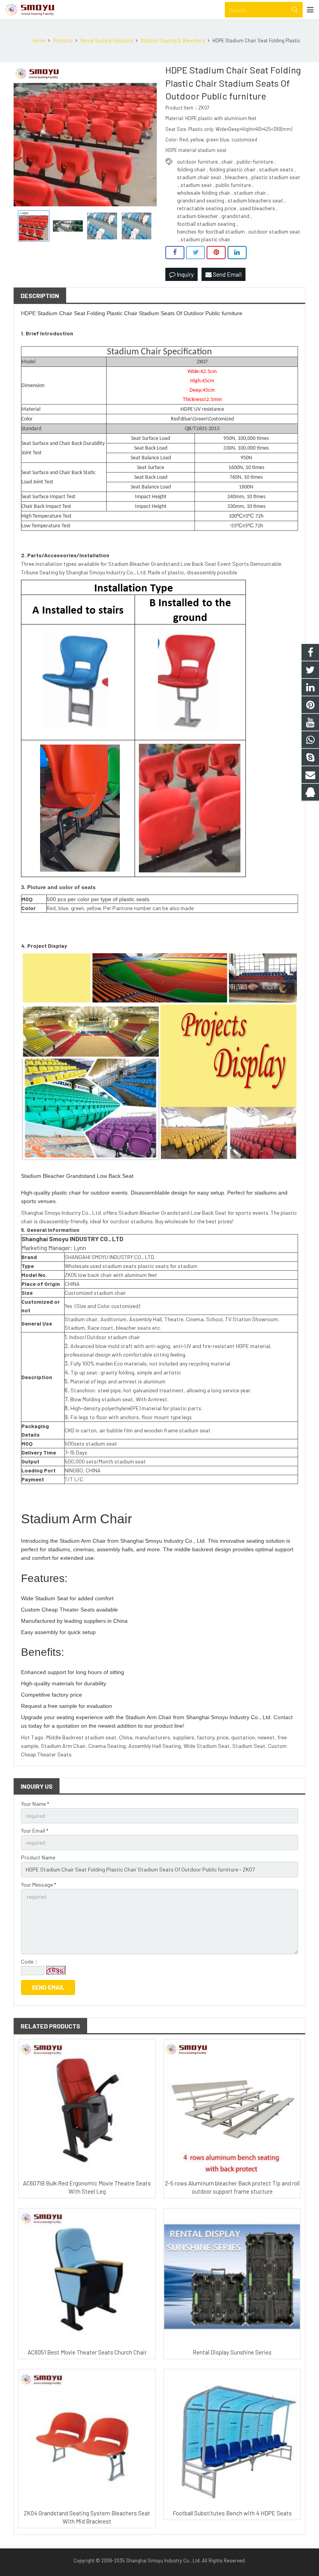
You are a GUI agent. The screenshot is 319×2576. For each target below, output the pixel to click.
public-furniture (255, 161)
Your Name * (35, 1804)
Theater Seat (76, 1610)
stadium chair (250, 193)
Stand (28, 429)
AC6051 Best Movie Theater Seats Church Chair (87, 2352)
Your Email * (35, 1830)
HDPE (28, 313)
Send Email (227, 274)
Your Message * (39, 1884)
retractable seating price (207, 208)
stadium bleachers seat (255, 200)
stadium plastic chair (205, 239)
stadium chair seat (199, 177)
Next (147, 135)
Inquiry (185, 274)
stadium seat (196, 185)
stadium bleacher (197, 216)
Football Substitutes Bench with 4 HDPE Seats (232, 2513)
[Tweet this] (195, 253)
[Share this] (175, 253)
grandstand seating (201, 200)
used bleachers (257, 208)
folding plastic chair (232, 169)
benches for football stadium (211, 231)
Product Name (38, 1857)
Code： (30, 1961)
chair (227, 161)
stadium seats (276, 169)
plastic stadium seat (276, 177)
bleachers (236, 177)
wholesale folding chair (204, 193)
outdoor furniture (197, 161)
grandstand (235, 216)
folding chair (191, 169)
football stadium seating (206, 224)
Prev (24, 135)
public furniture (233, 185)
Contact (283, 1717)
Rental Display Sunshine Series (232, 2352)
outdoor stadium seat (274, 231)
